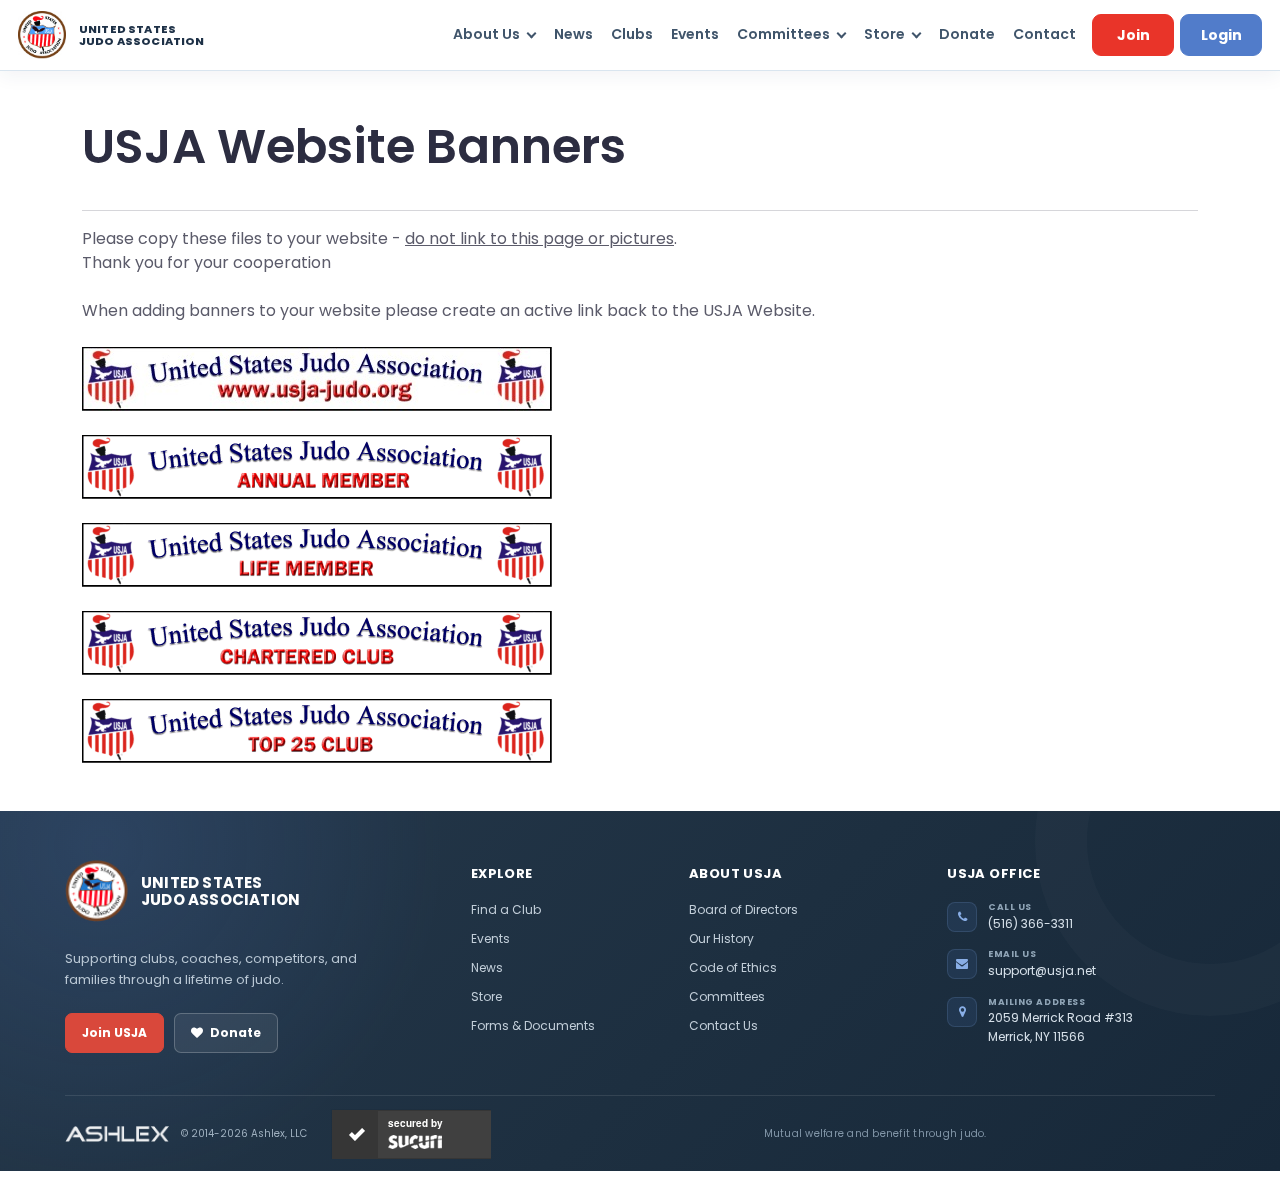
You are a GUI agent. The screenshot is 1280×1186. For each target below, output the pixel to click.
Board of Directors (743, 909)
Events (695, 34)
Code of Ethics (733, 967)
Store (884, 34)
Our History (721, 938)
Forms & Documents (533, 1025)
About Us (486, 34)
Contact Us (723, 1025)
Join (1133, 35)
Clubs (632, 34)
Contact (1044, 34)
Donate (967, 34)
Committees (783, 34)
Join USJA (114, 1032)
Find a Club (506, 909)
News (573, 34)
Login (1221, 35)
